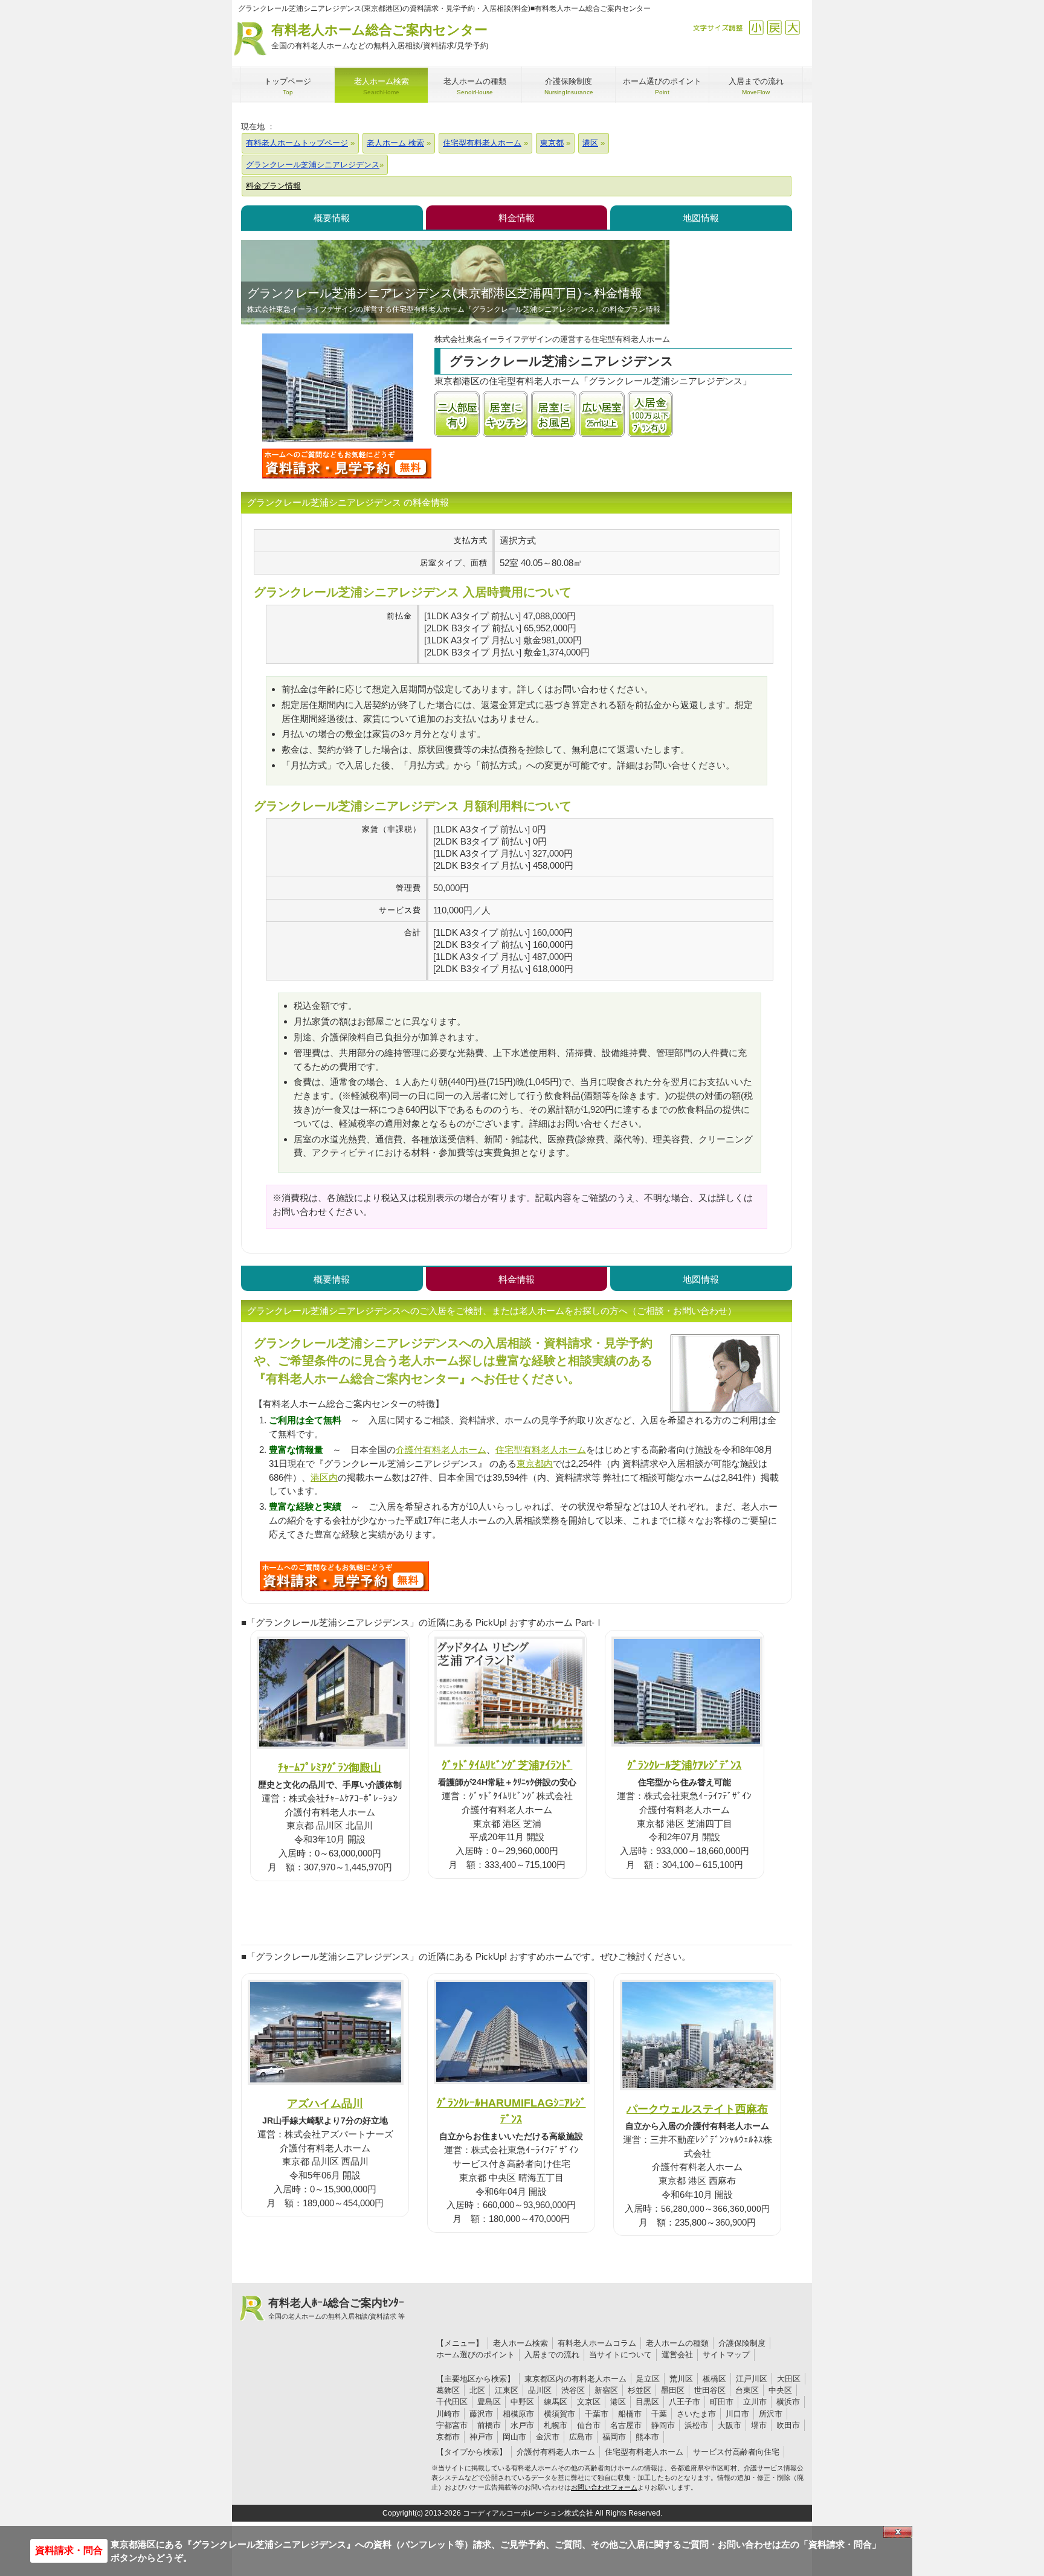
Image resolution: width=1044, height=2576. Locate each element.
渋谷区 (573, 2390)
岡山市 (514, 2437)
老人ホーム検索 (520, 2343)
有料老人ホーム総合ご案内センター (380, 36)
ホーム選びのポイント (475, 2355)
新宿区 (606, 2390)
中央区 (780, 2390)
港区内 (324, 1477)
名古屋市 (626, 2425)
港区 (618, 2402)
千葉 (659, 2414)
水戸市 (522, 2425)
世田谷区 (710, 2390)
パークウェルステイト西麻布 (697, 2109)
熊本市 (647, 2437)
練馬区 (556, 2402)
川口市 (737, 2414)
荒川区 (681, 2379)
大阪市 (730, 2425)
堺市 (759, 2425)
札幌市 (556, 2425)
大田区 (789, 2379)
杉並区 (640, 2390)
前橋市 (489, 2425)
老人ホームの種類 (677, 2343)
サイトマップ (726, 2355)
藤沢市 (481, 2414)
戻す (774, 27)
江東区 (507, 2390)
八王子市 (685, 2402)
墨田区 (673, 2390)
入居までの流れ (552, 2355)
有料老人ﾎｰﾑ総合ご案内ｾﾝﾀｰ (337, 2308)
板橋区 (714, 2379)
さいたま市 (696, 2414)
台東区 (747, 2390)
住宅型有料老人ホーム (541, 1450)
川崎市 (448, 2414)
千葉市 (597, 2414)
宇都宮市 (452, 2425)
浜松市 (696, 2425)
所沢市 (771, 2414)
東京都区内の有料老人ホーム (575, 2379)
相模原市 (518, 2414)
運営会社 (677, 2355)
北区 (477, 2390)
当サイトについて (620, 2355)
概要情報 (332, 218)
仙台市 (589, 2425)
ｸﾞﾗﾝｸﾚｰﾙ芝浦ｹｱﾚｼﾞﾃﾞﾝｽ (684, 1765)
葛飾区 (448, 2390)
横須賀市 (559, 2414)
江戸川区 (752, 2379)
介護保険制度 (742, 2343)
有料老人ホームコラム (597, 2343)
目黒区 (647, 2402)
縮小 (756, 27)
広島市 (581, 2437)
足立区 (648, 2379)
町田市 (722, 2402)
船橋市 (630, 2414)
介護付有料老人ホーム (441, 1450)
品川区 (540, 2390)
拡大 (792, 27)
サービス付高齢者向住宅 (736, 2452)
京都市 (448, 2437)
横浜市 (788, 2402)
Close (898, 2532)
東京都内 (535, 1463)
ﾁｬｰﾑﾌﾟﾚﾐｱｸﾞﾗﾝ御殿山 (330, 1767)
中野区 (522, 2402)
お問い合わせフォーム (604, 2487)
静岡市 (663, 2425)
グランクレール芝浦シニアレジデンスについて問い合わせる (347, 463)
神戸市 (481, 2437)
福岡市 (614, 2437)
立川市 (755, 2402)
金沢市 (548, 2437)
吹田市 (788, 2425)
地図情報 (701, 218)
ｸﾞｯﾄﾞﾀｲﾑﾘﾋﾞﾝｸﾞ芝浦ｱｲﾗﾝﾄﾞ (507, 1765)
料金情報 (517, 218)
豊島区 (489, 2402)
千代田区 (452, 2402)
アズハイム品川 (325, 2103)
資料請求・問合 (69, 2550)
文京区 (589, 2402)
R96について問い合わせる (344, 1576)
